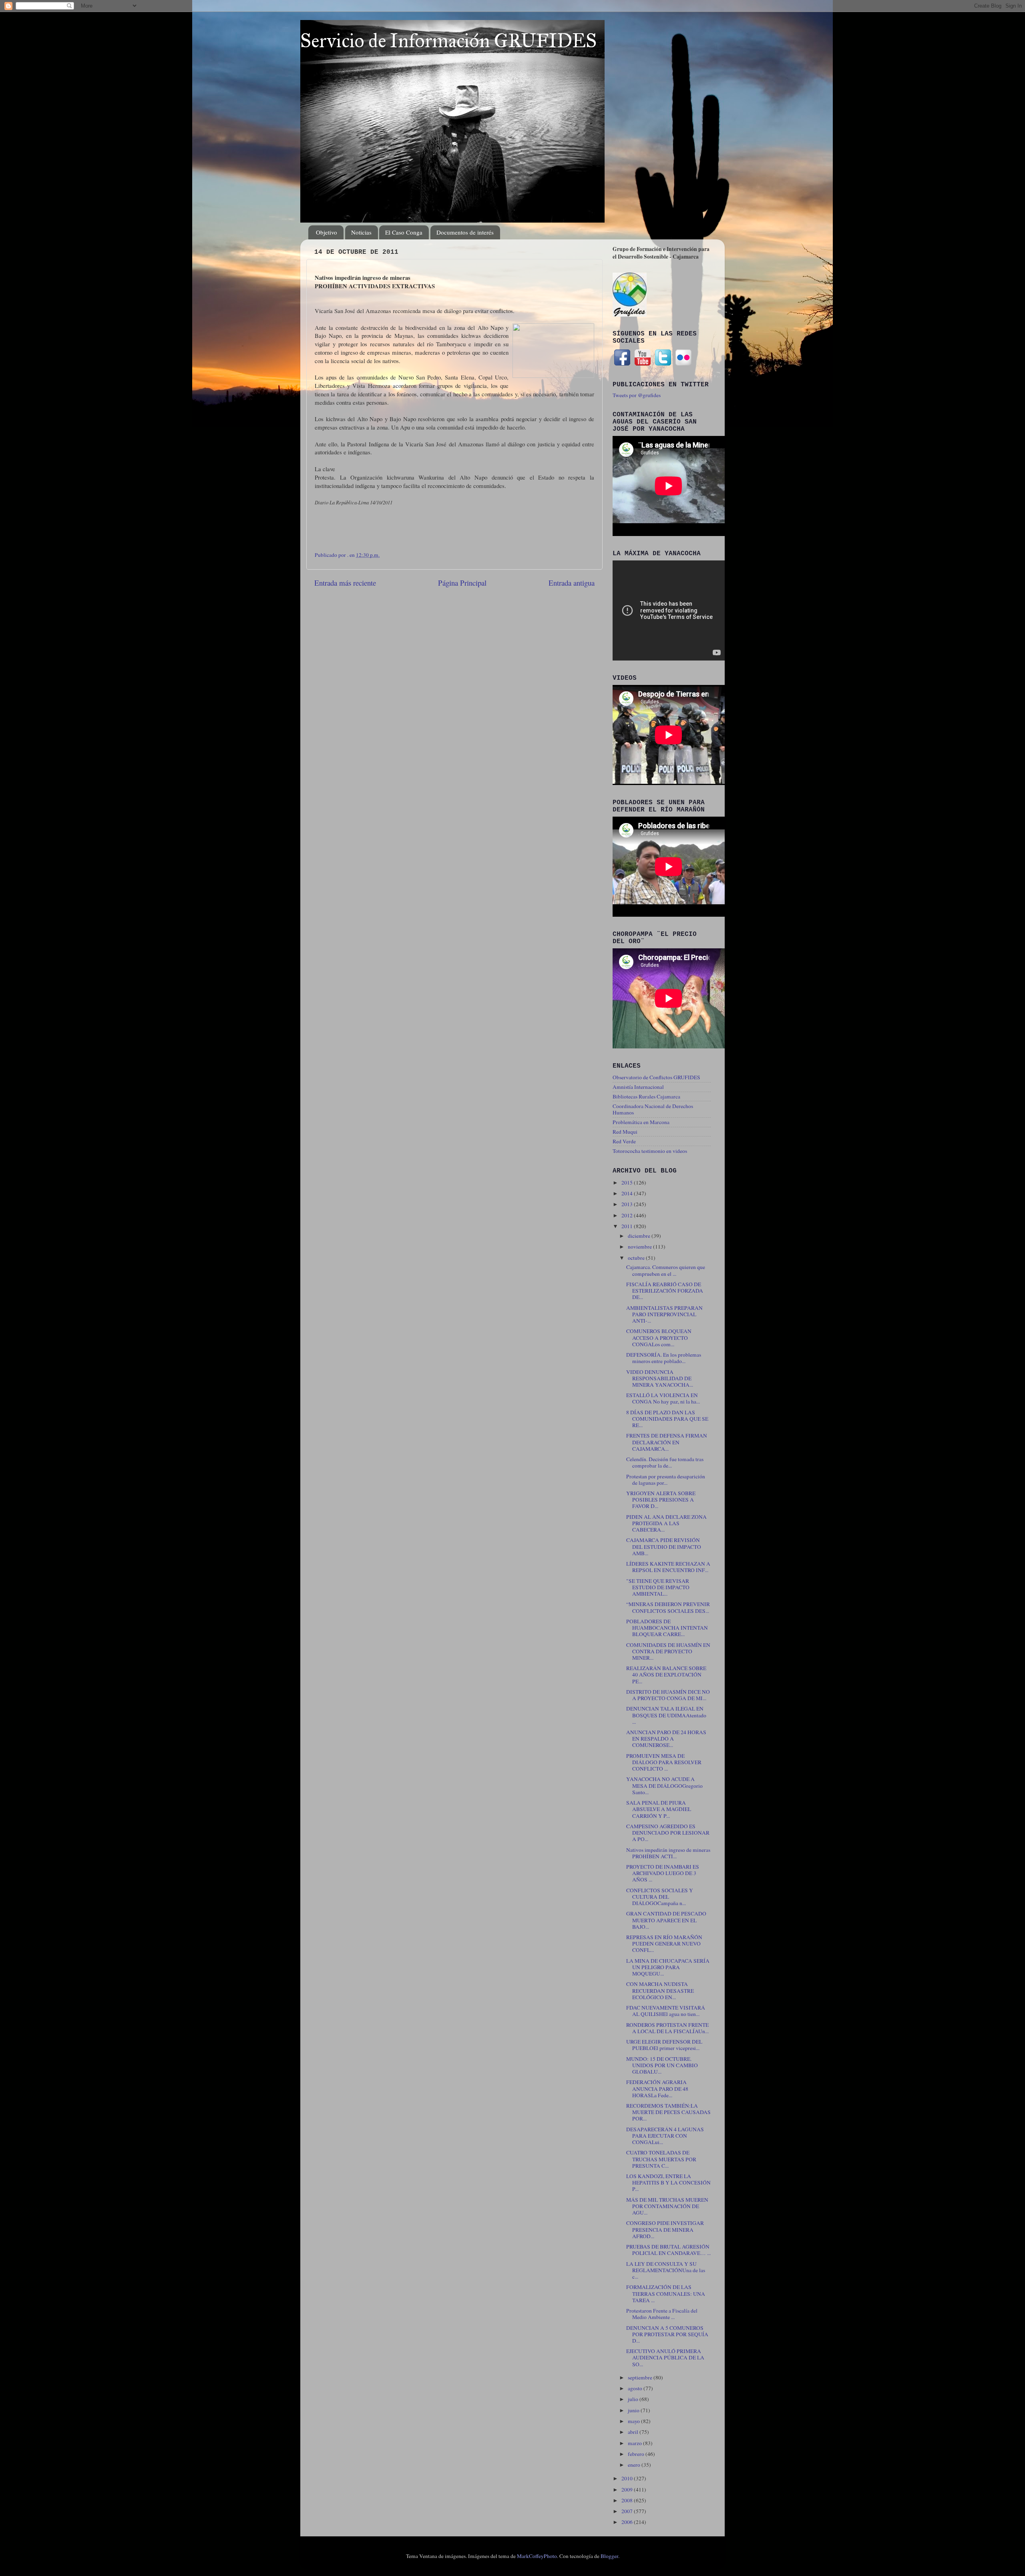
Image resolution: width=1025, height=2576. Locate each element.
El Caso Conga (404, 232)
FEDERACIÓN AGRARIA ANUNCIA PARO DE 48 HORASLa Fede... (657, 2088)
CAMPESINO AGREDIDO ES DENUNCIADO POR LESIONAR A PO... (668, 1833)
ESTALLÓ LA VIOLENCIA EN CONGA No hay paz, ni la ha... (663, 1398)
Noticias (361, 232)
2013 (628, 1204)
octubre (637, 1258)
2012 (628, 1215)
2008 (628, 2500)
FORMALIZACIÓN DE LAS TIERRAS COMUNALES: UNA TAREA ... (666, 2293)
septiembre (641, 2377)
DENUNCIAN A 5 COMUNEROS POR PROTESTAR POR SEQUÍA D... (667, 2334)
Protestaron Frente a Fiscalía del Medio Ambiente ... (662, 2314)
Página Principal (462, 583)
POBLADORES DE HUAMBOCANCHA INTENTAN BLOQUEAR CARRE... (667, 1628)
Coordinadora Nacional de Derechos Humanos (653, 1109)
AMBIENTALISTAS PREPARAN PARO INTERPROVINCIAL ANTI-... (664, 1314)
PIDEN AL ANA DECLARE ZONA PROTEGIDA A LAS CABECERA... (666, 1523)
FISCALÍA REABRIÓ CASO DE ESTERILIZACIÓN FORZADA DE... (665, 1291)
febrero (637, 2454)
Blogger (609, 2556)
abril (634, 2432)
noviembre (640, 1247)
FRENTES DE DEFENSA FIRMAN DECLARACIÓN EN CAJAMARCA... (667, 1442)
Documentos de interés (465, 232)
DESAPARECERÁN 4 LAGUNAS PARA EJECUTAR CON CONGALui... (665, 2136)
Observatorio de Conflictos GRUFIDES (656, 1077)
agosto (636, 2388)
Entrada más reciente (345, 583)
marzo (635, 2443)
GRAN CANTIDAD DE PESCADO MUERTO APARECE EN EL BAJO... (666, 1920)
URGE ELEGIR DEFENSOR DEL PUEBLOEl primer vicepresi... (664, 2045)
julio (634, 2399)
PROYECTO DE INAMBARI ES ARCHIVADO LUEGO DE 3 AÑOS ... (663, 1873)
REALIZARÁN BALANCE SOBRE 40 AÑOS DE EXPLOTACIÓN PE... (666, 1675)
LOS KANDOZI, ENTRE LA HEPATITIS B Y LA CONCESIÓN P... (668, 2182)
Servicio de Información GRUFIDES (448, 41)
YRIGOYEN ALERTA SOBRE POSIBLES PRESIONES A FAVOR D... (661, 1500)
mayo (634, 2421)
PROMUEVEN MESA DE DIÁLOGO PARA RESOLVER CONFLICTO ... (664, 1762)
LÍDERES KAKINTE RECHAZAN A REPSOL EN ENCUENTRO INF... (668, 1567)
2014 (628, 1193)
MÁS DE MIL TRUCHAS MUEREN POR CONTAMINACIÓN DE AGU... (667, 2206)
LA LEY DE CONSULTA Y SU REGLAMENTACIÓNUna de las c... (666, 2270)
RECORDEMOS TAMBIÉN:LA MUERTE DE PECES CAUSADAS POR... (668, 2112)
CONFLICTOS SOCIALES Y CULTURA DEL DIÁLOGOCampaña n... (660, 1897)
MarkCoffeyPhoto (537, 2556)
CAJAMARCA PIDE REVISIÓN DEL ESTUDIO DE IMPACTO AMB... (664, 1546)
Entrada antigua (572, 583)
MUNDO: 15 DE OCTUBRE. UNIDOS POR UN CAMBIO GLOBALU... (662, 2065)
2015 (628, 1183)
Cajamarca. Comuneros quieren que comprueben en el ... (666, 1270)
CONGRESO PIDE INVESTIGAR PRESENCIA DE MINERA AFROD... (665, 2229)
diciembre (640, 1236)
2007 (628, 2511)
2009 (628, 2490)
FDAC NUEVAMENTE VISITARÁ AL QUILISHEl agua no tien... (666, 2011)
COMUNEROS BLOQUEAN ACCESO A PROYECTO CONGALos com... (659, 1337)
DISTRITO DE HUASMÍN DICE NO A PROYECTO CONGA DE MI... (668, 1695)
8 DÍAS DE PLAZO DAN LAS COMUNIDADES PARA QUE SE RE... (667, 1419)
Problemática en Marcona (641, 1122)
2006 (628, 2522)
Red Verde (624, 1141)
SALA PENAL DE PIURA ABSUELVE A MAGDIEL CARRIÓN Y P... (659, 1809)
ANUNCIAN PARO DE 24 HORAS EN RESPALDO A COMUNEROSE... (666, 1739)
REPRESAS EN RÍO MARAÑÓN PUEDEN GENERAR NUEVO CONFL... (664, 1944)
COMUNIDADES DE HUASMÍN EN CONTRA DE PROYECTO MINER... (668, 1651)
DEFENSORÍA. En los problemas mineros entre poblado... (664, 1358)
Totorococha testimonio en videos (650, 1151)
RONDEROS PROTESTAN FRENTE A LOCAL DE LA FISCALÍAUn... (667, 2028)
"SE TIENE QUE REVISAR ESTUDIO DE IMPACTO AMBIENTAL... (658, 1587)
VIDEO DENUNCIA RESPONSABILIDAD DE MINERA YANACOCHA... (660, 1378)
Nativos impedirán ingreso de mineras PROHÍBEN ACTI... (668, 1853)
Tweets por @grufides (637, 395)
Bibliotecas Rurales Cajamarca (646, 1096)
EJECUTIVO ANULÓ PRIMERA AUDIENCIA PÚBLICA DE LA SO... (665, 2357)
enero (635, 2465)
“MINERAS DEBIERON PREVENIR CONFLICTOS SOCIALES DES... (668, 1607)
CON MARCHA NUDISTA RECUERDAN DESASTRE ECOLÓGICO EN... (660, 1990)
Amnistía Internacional (638, 1087)
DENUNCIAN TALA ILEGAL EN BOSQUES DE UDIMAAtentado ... (666, 1715)
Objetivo (327, 232)
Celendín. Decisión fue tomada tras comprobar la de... (665, 1462)
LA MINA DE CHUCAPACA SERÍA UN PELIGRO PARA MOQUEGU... (668, 1967)
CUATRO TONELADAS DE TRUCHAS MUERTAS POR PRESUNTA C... (661, 2159)
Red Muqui (625, 1132)
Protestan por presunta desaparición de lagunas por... (666, 1480)
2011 (628, 1226)
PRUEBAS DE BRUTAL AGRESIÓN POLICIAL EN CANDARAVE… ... (668, 2250)
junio (634, 2410)
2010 (628, 2478)
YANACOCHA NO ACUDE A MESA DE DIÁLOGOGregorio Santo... (664, 1785)
